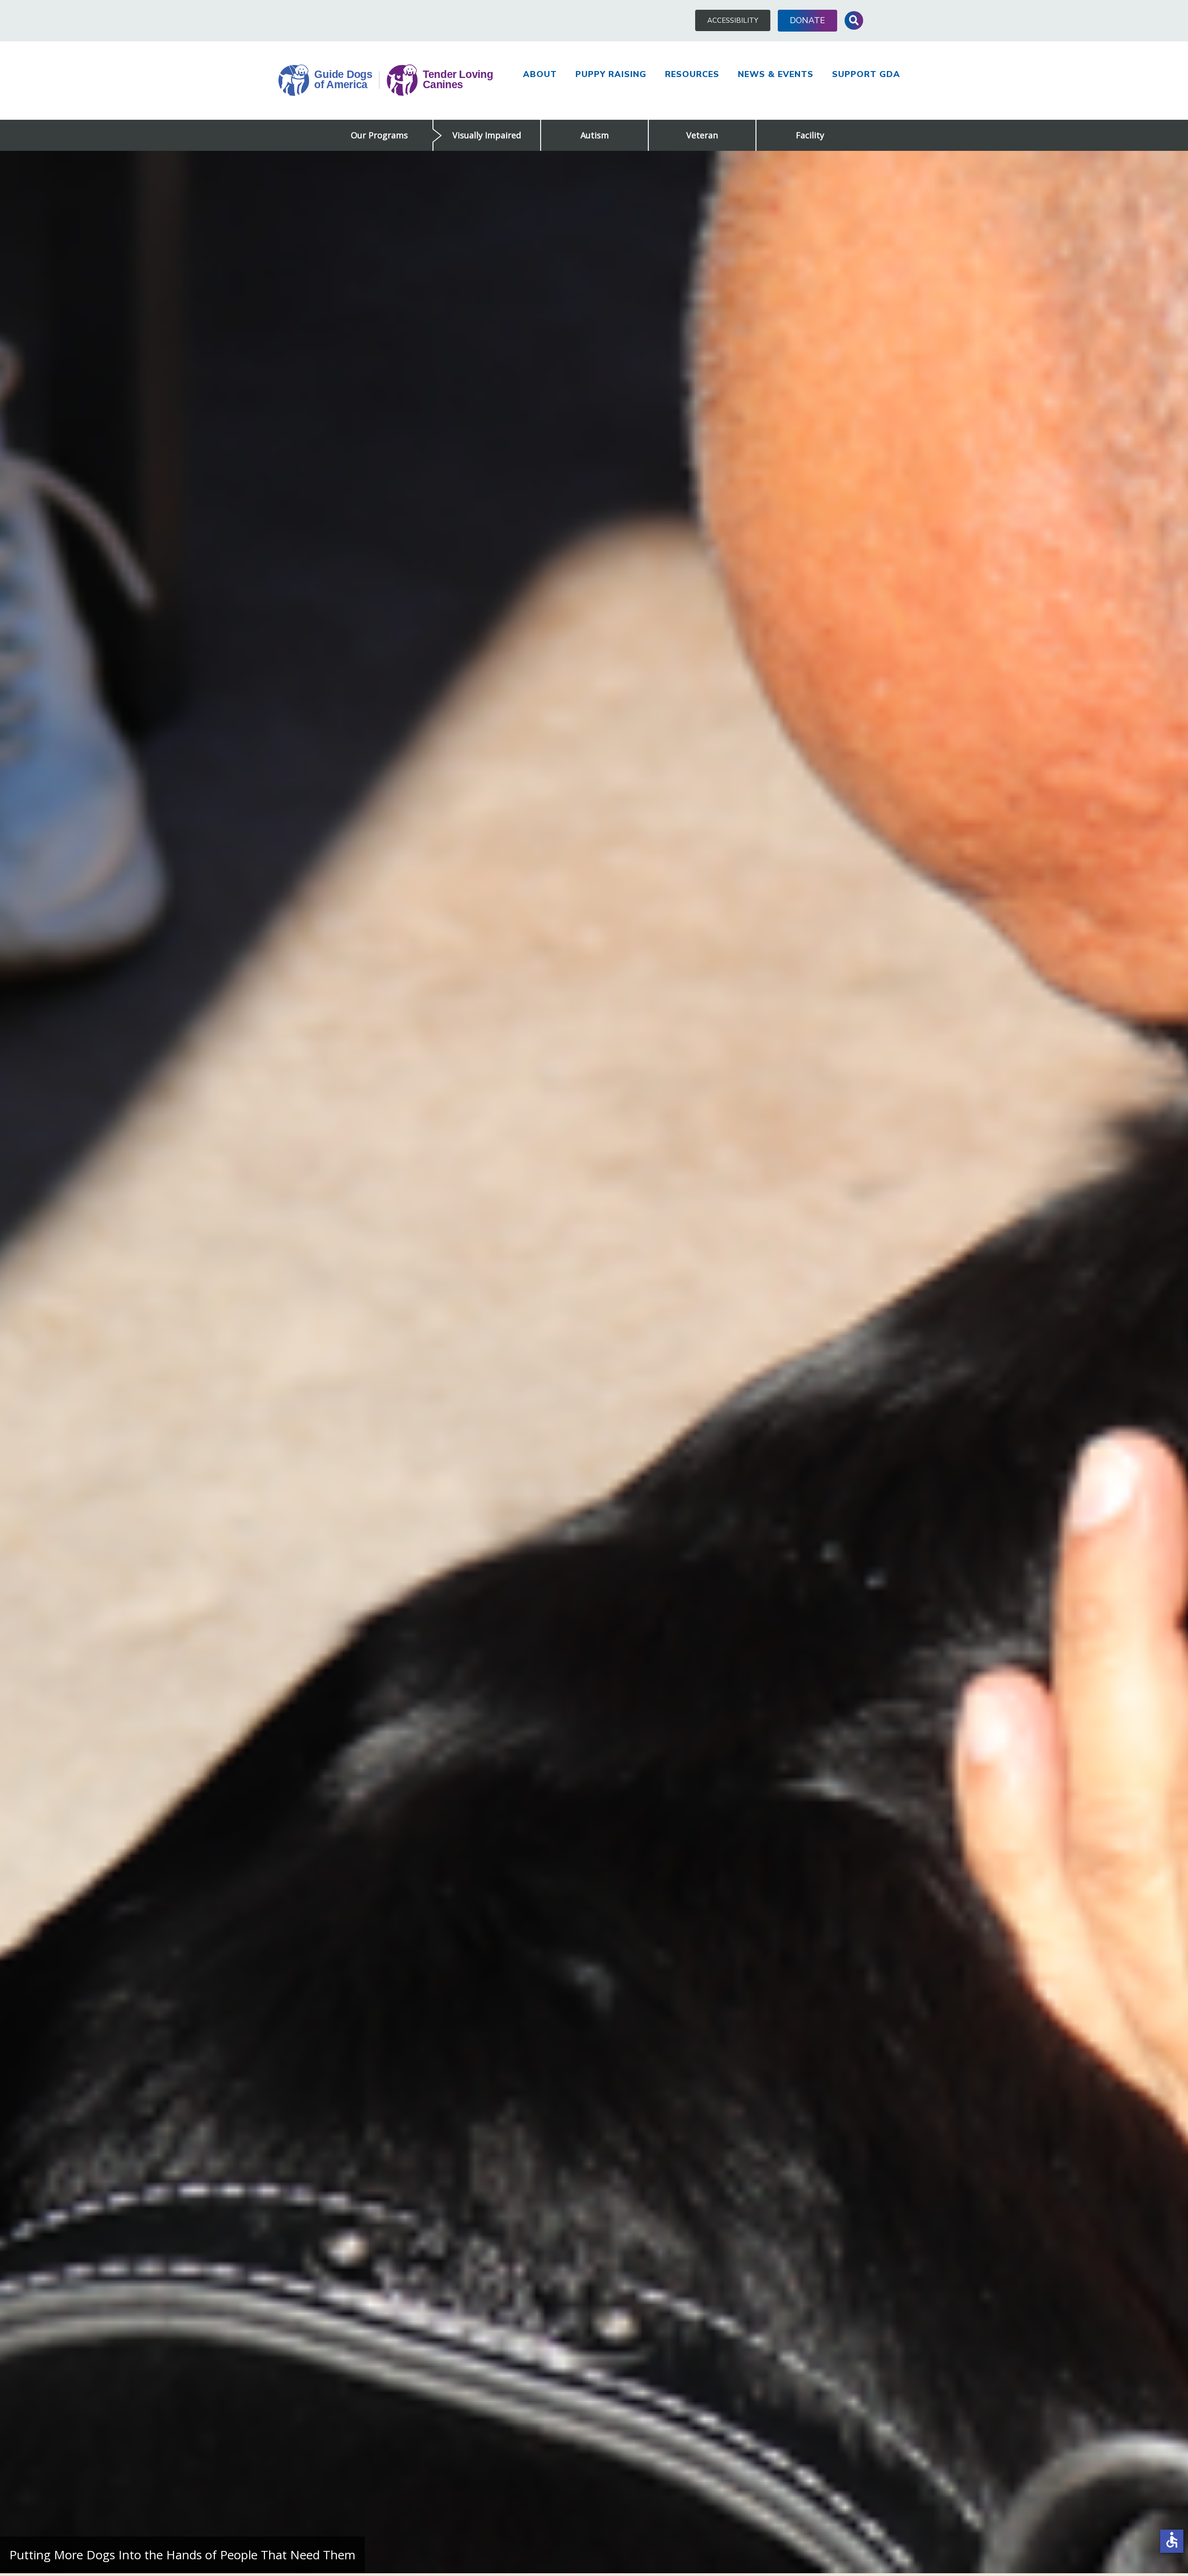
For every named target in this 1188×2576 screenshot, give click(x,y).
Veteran (702, 135)
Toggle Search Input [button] (854, 20)
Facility (810, 135)
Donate (807, 20)
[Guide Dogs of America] (386, 81)
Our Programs (379, 135)
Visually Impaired (487, 135)
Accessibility (733, 20)
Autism (595, 135)
